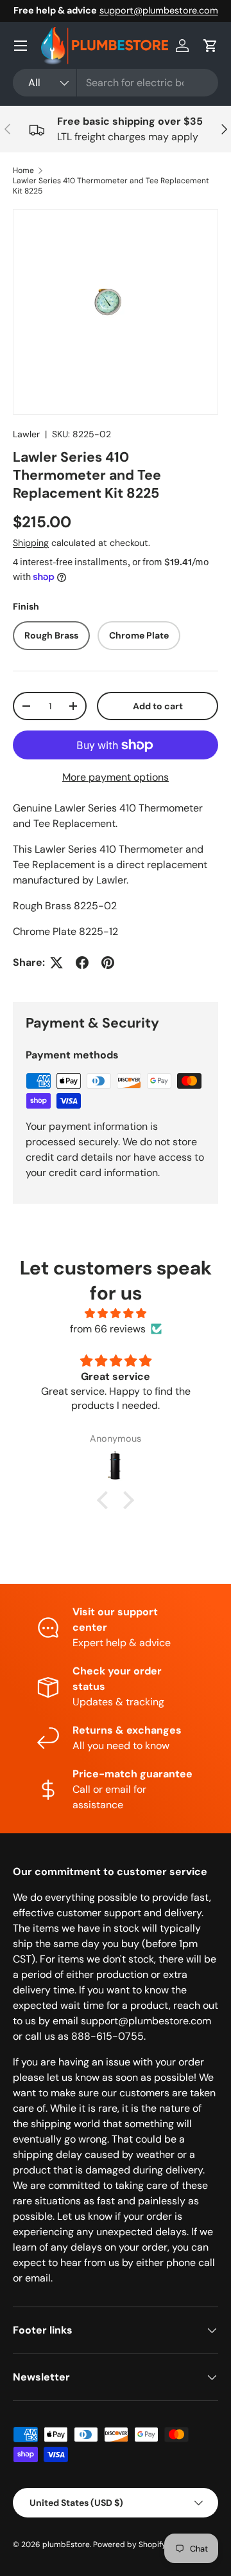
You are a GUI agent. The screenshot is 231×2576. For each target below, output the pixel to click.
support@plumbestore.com (159, 10)
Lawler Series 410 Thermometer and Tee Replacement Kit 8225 (111, 186)
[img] (116, 1313)
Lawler (26, 434)
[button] (210, 46)
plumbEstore (66, 2544)
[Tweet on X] (56, 963)
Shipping (31, 543)
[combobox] (116, 83)
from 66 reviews (108, 1329)
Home (23, 170)
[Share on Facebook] (82, 963)
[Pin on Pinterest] (108, 963)
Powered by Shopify (130, 2544)
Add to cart (158, 706)
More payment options (116, 777)
